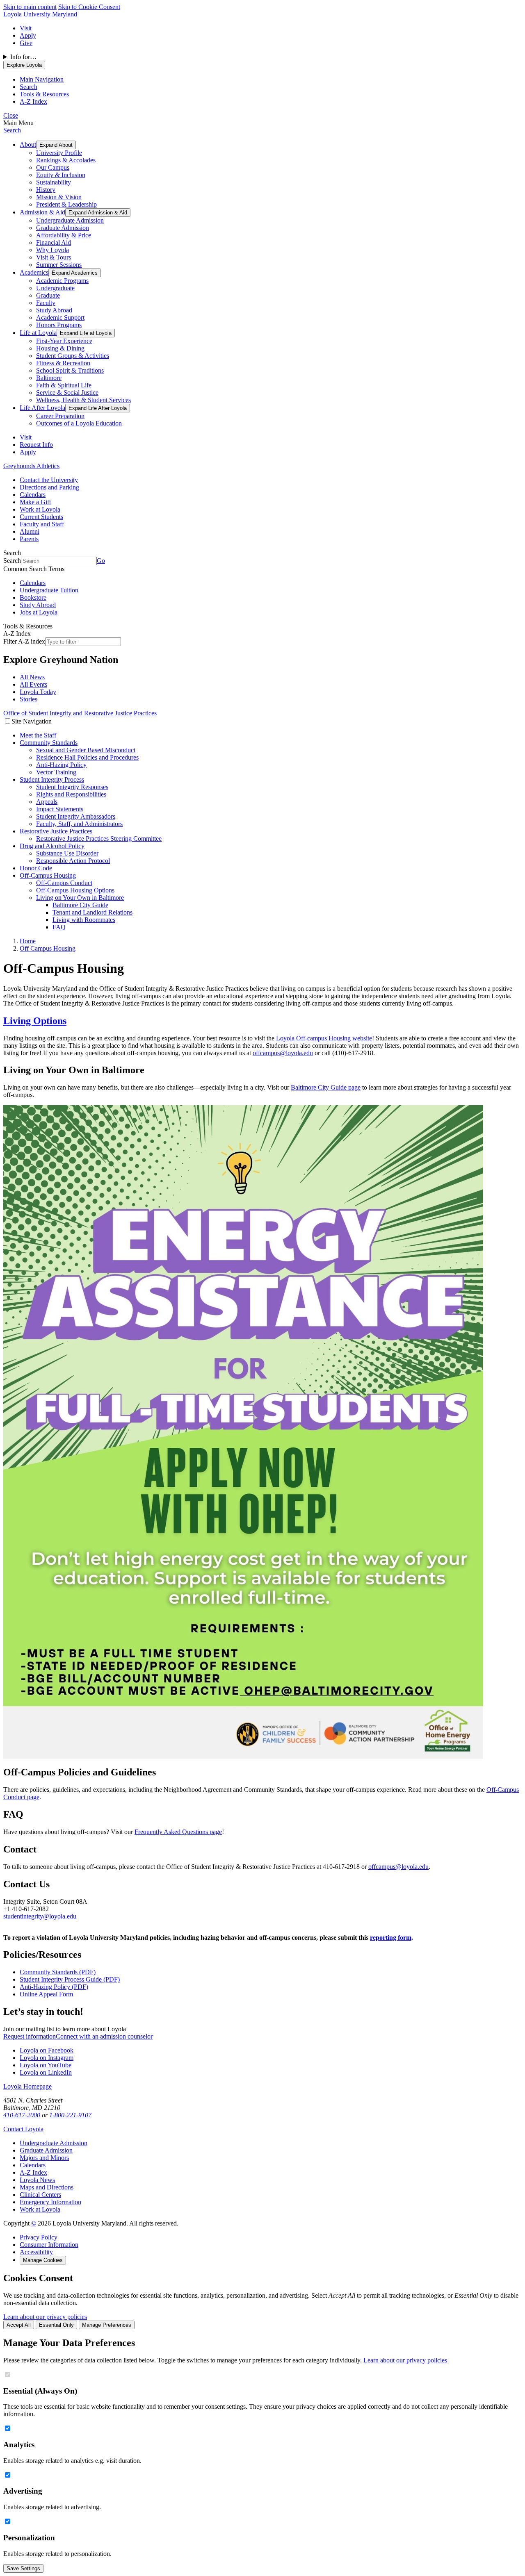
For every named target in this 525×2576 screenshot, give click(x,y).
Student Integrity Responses (72, 787)
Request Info (36, 445)
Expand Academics (75, 273)
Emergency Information (50, 2202)
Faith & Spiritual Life (64, 385)
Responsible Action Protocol (73, 861)
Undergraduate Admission (70, 220)
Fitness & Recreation (63, 363)
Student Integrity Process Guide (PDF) (70, 1979)
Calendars (33, 495)
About (28, 145)
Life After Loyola (42, 408)
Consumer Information (49, 2245)
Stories (29, 699)
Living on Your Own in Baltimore (80, 898)
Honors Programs (59, 325)
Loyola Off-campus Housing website (324, 1038)
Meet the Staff (38, 735)
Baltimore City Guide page (326, 1087)
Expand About (56, 145)
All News (32, 677)
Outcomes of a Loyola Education (79, 423)
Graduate (48, 295)
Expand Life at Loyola (86, 333)
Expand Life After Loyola (98, 408)
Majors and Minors (44, 2158)
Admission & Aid (42, 212)
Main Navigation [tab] (42, 79)
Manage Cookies (43, 2260)
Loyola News (37, 2180)
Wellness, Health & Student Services (83, 400)
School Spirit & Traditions (70, 370)
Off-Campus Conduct (64, 883)
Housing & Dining (60, 348)
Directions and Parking (49, 487)
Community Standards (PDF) (58, 1972)
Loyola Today (38, 692)
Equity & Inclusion (61, 175)
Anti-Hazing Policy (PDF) (54, 1987)
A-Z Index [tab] (33, 101)
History (46, 190)
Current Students (41, 517)
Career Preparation (60, 416)
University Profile (59, 153)
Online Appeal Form (46, 1994)
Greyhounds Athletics (31, 466)
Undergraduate (55, 288)
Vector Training (56, 772)
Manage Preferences (107, 2325)
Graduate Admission (63, 228)
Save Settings (23, 2568)
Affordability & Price (64, 235)
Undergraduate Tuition (49, 590)
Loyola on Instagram (47, 2058)
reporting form (391, 1938)
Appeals (47, 802)
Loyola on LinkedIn (46, 2072)
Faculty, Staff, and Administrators (79, 824)
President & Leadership (66, 204)
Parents (29, 539)
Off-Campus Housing (48, 875)
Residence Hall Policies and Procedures (87, 757)
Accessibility (36, 2252)
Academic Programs (62, 281)
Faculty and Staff (42, 524)
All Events (33, 684)
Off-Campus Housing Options (75, 890)
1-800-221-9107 (70, 2115)
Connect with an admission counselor (104, 2036)
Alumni (30, 531)
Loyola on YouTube (46, 2065)
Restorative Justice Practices (56, 831)
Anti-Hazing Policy (61, 765)
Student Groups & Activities (73, 356)
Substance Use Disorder (67, 853)
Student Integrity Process (52, 779)
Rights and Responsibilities (71, 794)
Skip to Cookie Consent (89, 7)
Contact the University (49, 480)
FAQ (59, 927)
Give (26, 43)
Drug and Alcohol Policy (52, 846)
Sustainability (54, 182)
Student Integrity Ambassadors (76, 816)
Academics (34, 272)
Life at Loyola (38, 333)
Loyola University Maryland (40, 14)
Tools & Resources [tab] (44, 94)
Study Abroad (54, 310)
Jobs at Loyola (39, 612)
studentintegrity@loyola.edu (40, 1916)
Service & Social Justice (67, 393)
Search (12, 130)
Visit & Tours (54, 257)
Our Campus (53, 167)
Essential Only (56, 2325)
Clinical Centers (40, 2195)
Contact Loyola (23, 2129)
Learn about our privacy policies (45, 2317)
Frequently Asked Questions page (178, 1832)
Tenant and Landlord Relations (92, 912)
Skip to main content (30, 7)
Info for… (23, 57)
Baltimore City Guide (80, 905)
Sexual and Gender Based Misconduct (86, 750)
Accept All (19, 2325)
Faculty (46, 303)
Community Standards (49, 743)
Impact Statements (60, 809)
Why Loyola (52, 250)
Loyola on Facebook (47, 2050)
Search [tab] (29, 87)
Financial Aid (54, 242)
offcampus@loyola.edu (283, 1053)
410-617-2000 (22, 2115)
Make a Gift (35, 502)
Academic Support (60, 317)
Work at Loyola (40, 509)
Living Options (35, 1021)
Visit (26, 28)
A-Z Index (33, 2172)
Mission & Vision (59, 197)
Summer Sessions (59, 265)
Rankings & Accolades (66, 160)
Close (11, 115)
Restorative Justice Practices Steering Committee (99, 839)
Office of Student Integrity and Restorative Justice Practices (80, 713)
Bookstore (33, 597)
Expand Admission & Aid (98, 213)
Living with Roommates (84, 920)
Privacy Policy (39, 2237)
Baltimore (49, 378)
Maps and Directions (47, 2187)
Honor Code (36, 868)
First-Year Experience (64, 341)
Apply (28, 35)
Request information (30, 2036)
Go (101, 561)
